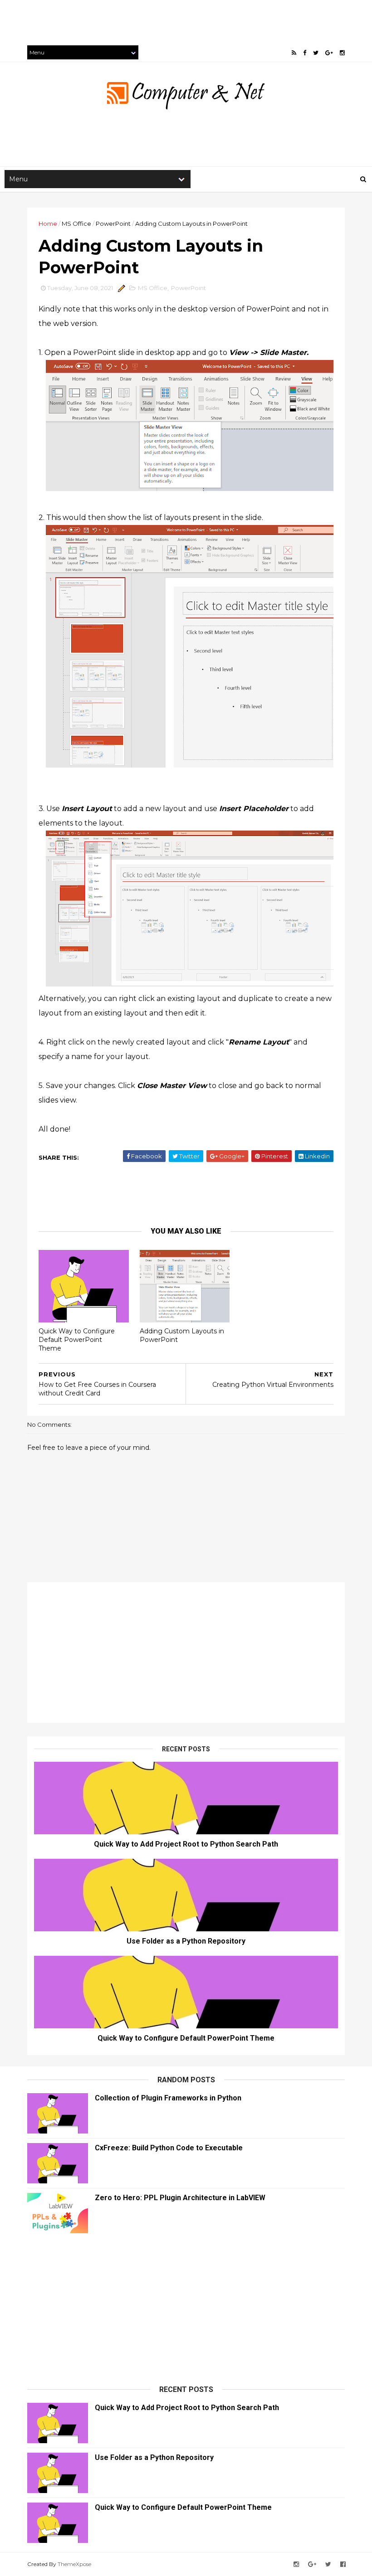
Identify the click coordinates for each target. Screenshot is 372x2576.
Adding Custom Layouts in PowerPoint (182, 1335)
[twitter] (316, 53)
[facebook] (305, 53)
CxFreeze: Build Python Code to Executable (169, 2148)
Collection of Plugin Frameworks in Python (168, 2098)
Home (48, 224)
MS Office (76, 224)
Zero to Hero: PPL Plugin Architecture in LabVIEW (180, 2198)
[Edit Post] (121, 288)
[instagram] (342, 53)
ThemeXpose (74, 2564)
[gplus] (329, 53)
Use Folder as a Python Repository (186, 1941)
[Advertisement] (165, 20)
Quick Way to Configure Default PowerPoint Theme (77, 1339)
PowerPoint (113, 224)
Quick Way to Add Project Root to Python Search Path (186, 1844)
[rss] (294, 53)
